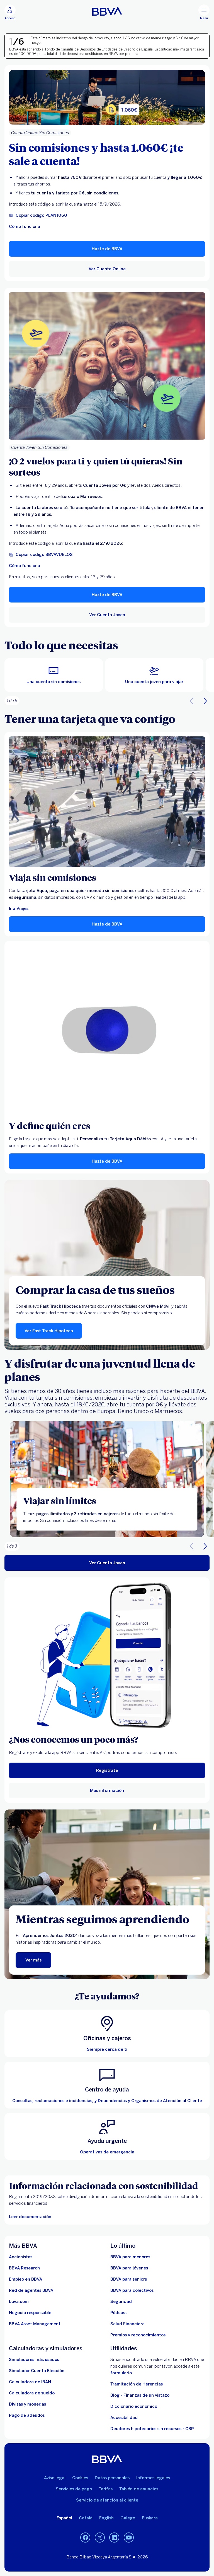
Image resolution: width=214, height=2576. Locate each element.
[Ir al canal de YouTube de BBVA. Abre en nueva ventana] (129, 2538)
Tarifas (106, 2489)
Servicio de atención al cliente (107, 2500)
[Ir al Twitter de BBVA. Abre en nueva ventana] (100, 2538)
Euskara (150, 2518)
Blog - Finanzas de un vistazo (140, 2395)
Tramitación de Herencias (137, 2384)
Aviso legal (55, 2478)
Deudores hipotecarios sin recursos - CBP (152, 2429)
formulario (121, 2373)
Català (86, 2518)
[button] (10, 12)
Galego (128, 2518)
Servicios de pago (74, 2489)
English (106, 2518)
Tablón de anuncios (139, 2489)
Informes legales (153, 2478)
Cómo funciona (25, 226)
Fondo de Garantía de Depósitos (70, 49)
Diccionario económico (134, 2406)
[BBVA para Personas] (107, 11)
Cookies (80, 2478)
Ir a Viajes (19, 909)
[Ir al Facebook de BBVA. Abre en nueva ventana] (85, 2538)
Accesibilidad (124, 2418)
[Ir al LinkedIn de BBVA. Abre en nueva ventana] (114, 2538)
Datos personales (112, 2478)
